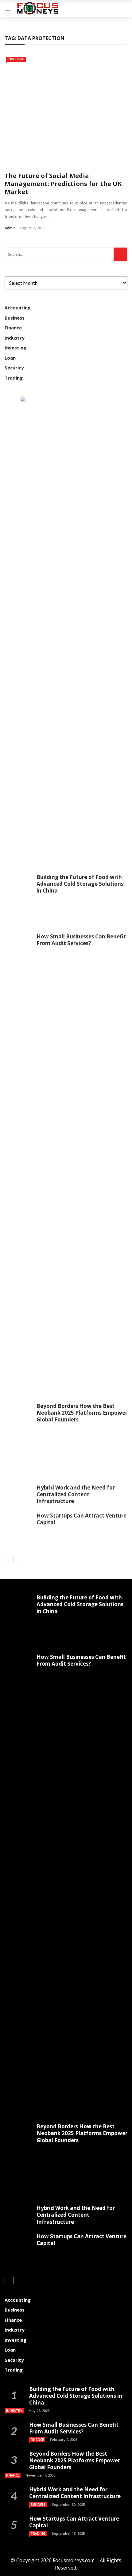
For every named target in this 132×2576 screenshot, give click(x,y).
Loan (10, 358)
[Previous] (9, 1560)
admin (10, 228)
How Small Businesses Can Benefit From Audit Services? (81, 940)
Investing (16, 59)
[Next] (20, 1560)
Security (14, 368)
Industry (15, 338)
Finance (13, 328)
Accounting (18, 308)
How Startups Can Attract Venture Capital (82, 1519)
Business (15, 318)
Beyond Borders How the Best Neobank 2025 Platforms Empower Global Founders (82, 1413)
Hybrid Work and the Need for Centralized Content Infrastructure (76, 1494)
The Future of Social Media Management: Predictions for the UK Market (63, 184)
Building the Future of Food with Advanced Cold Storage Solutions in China (80, 884)
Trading (14, 378)
